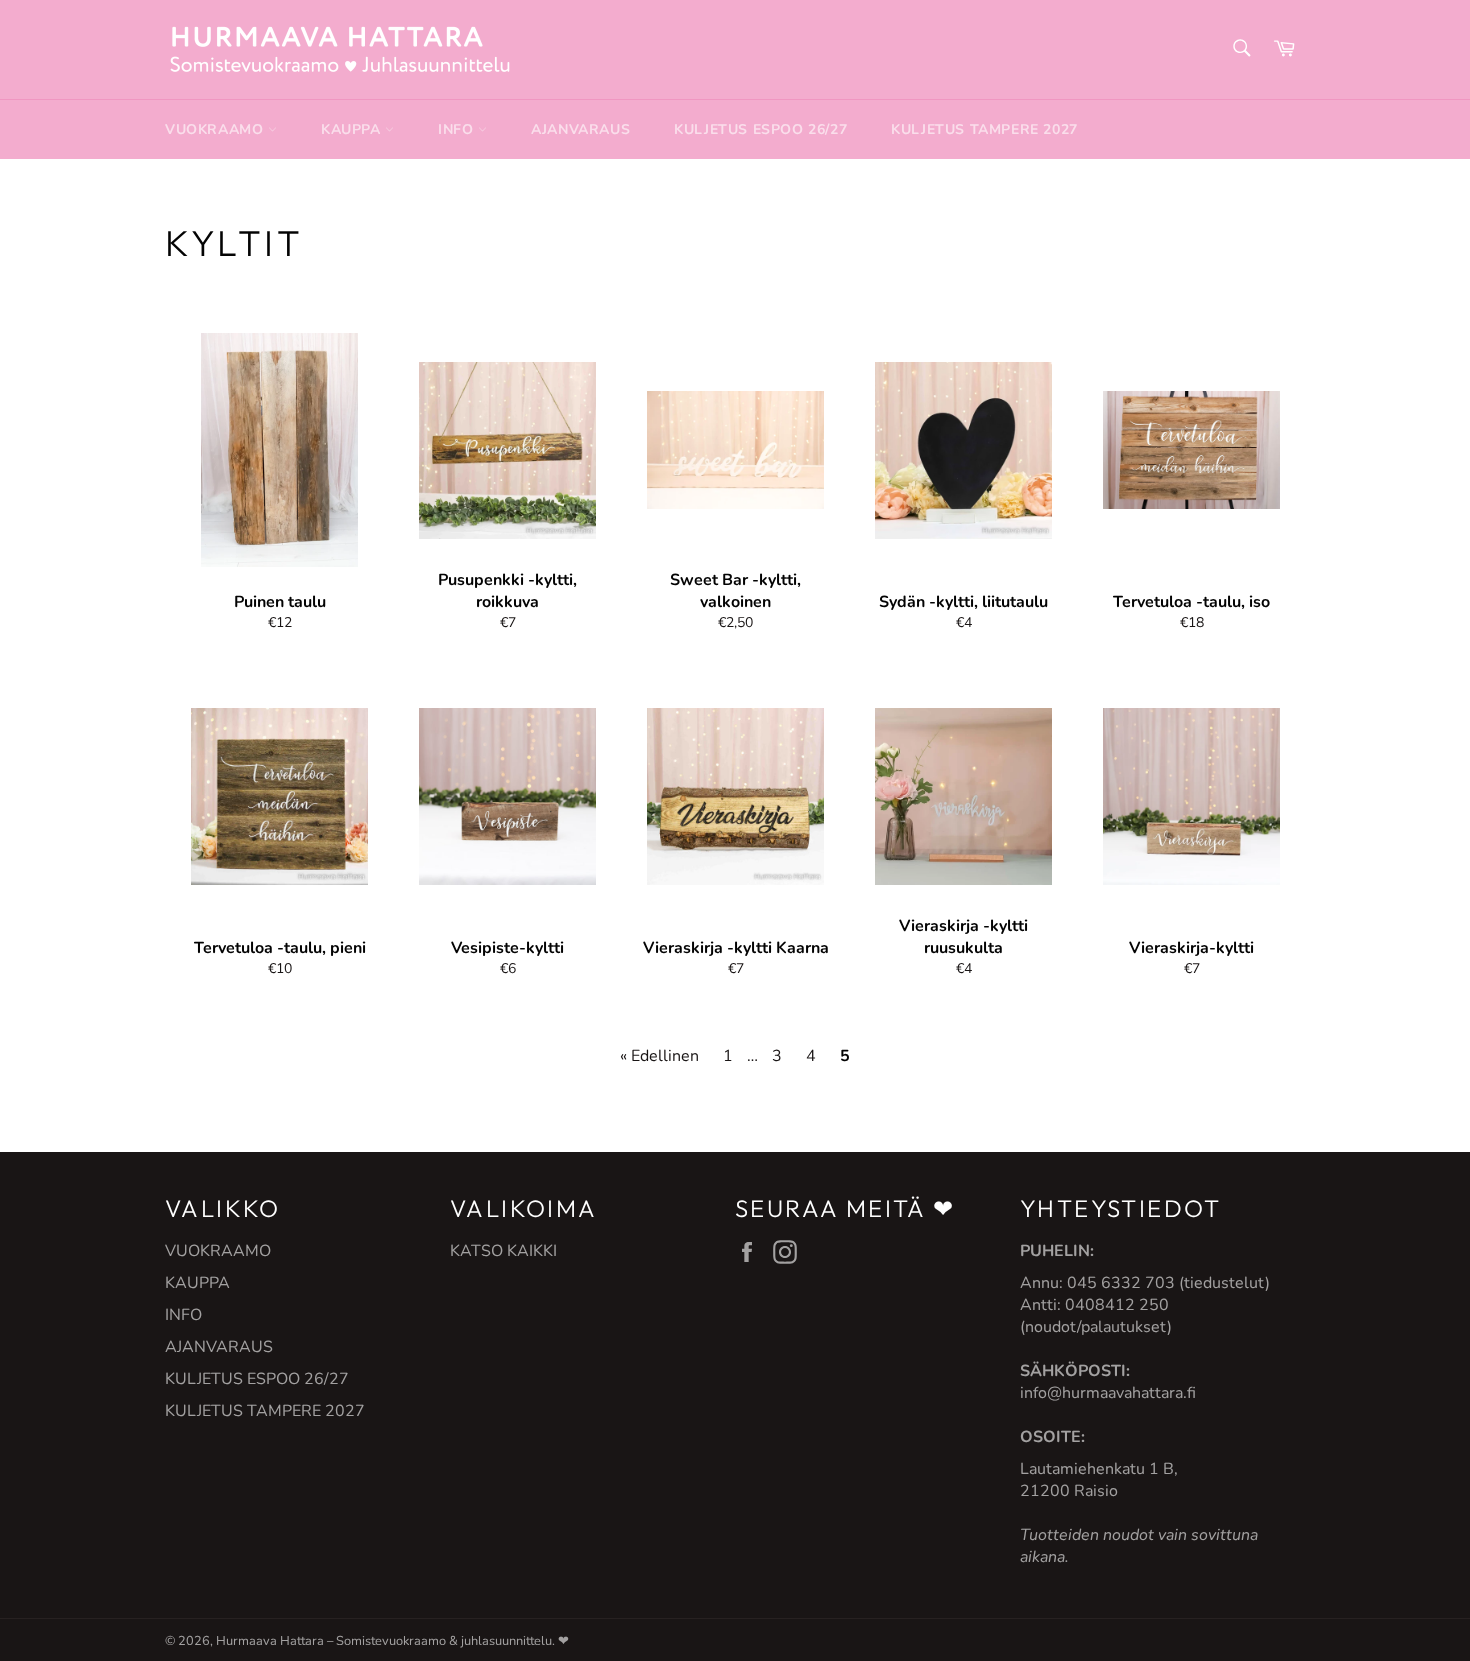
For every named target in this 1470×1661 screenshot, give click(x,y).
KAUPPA (353, 129)
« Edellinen (659, 1056)
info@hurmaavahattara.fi (1108, 1393)
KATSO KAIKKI (503, 1251)
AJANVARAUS (580, 129)
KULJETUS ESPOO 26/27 (760, 129)
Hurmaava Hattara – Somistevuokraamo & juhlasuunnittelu (384, 1641)
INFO (458, 129)
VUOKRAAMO (216, 129)
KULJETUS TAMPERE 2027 (984, 129)
